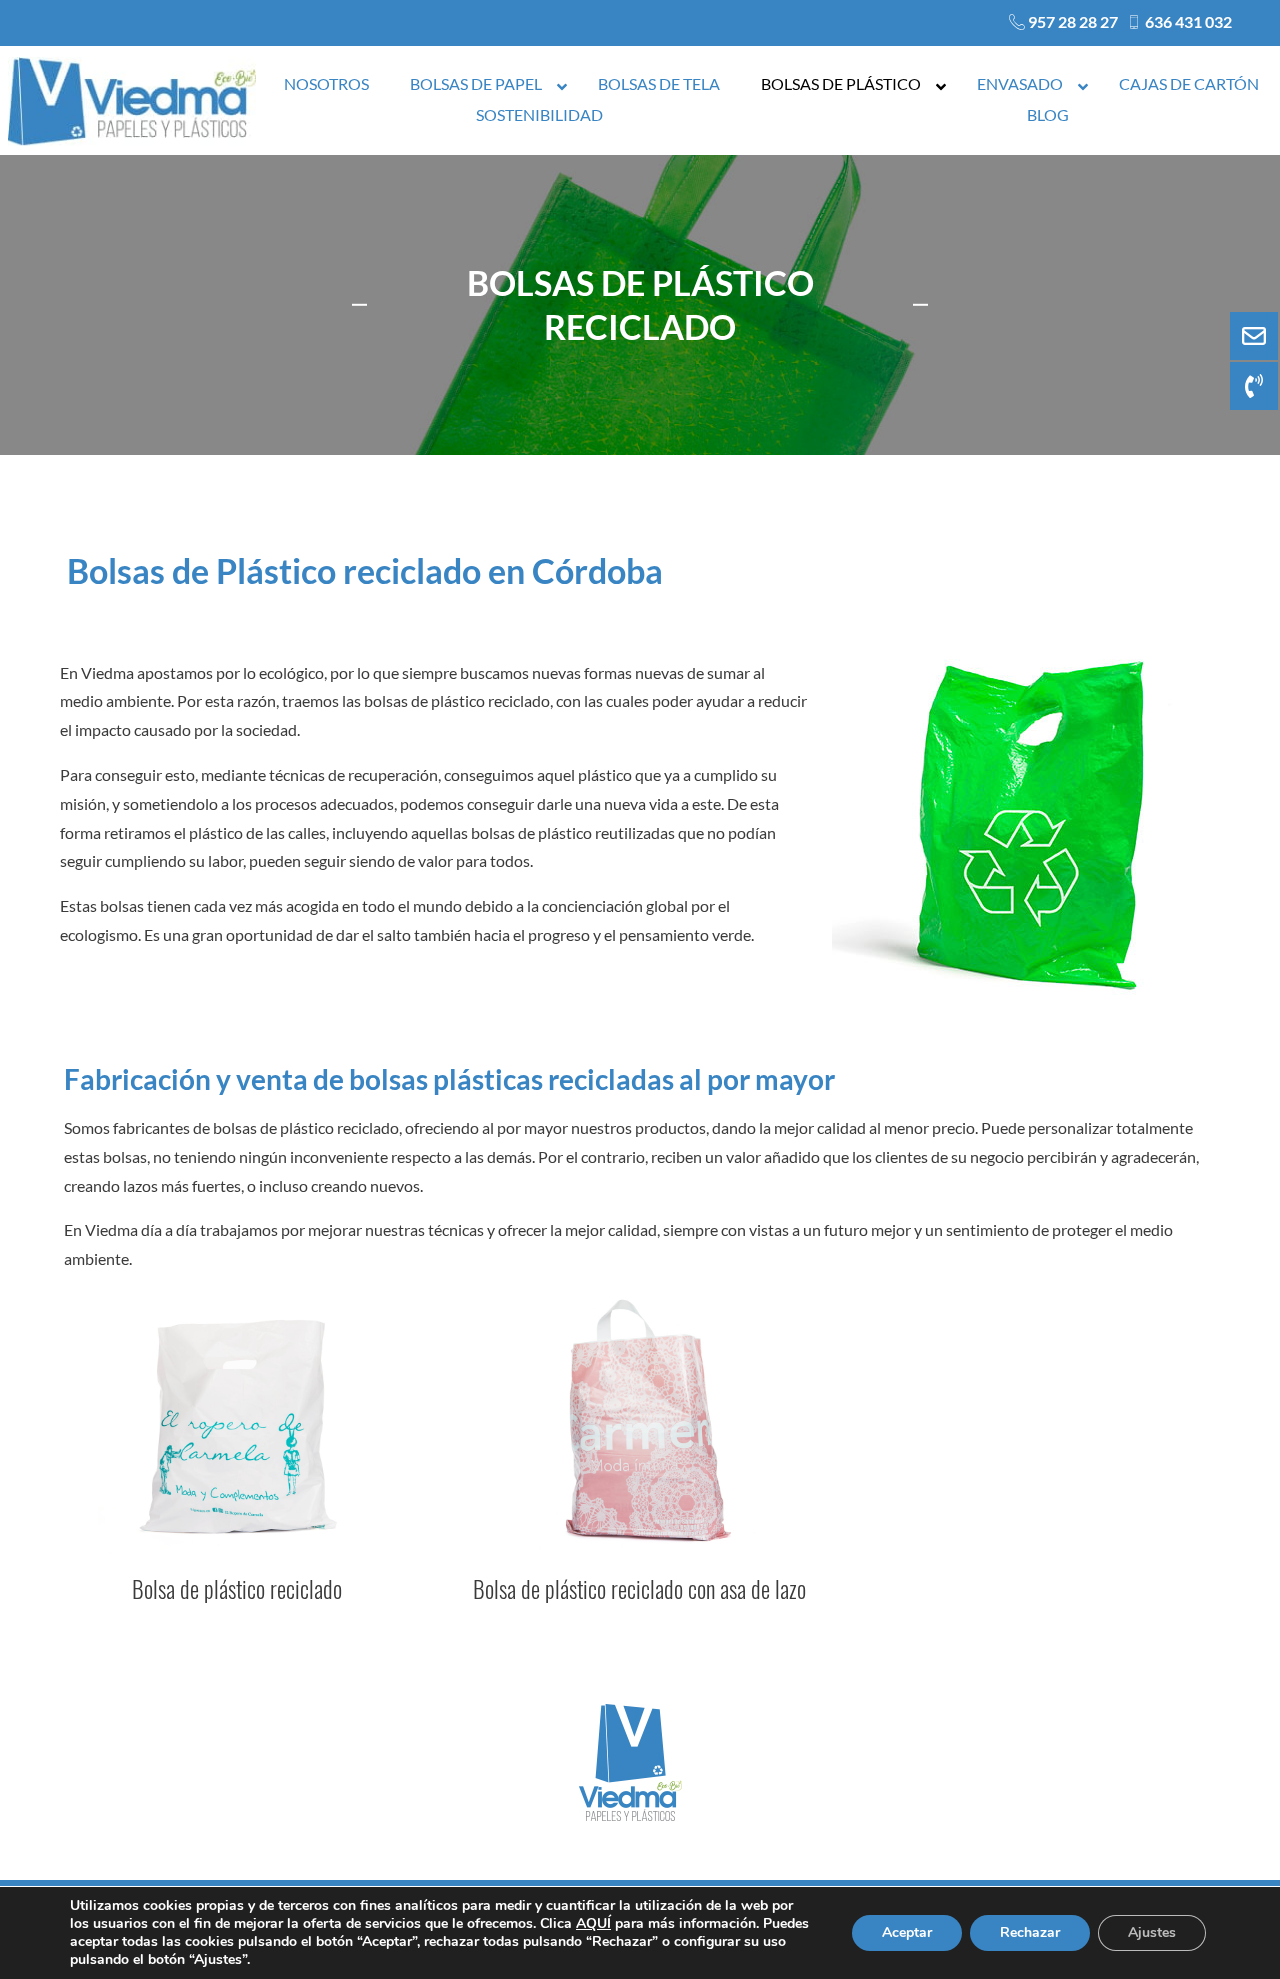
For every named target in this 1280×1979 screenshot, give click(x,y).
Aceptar (907, 1932)
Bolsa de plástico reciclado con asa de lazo (639, 1589)
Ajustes (1152, 1932)
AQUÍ (593, 1923)
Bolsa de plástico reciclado (237, 1589)
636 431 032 (1188, 21)
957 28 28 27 (1073, 21)
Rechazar (1030, 1932)
